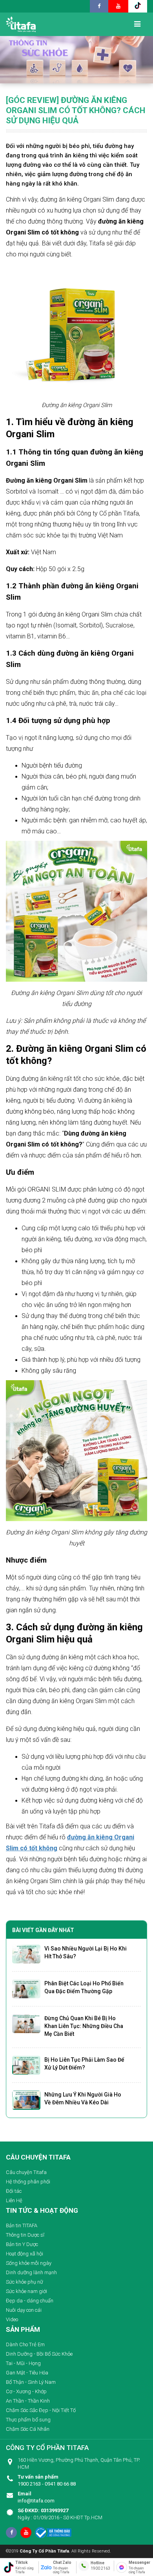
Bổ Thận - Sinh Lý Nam (31, 2382)
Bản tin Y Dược (22, 2244)
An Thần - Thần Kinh (28, 2401)
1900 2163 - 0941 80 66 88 (47, 2480)
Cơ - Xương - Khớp (26, 2391)
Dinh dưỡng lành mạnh (31, 2272)
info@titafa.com (36, 2497)
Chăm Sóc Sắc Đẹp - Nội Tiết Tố (41, 2410)
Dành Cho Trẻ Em (25, 2344)
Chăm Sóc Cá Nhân (28, 2429)
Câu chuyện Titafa (26, 2172)
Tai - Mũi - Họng (23, 2363)
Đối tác (14, 2191)
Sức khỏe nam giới (26, 2291)
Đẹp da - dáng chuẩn (30, 2301)
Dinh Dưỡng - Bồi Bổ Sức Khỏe (39, 2354)
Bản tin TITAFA (22, 2225)
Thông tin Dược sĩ (25, 2235)
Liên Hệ (14, 2200)
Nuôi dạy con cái (24, 2310)
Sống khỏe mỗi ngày (29, 2263)
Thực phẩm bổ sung (28, 2420)
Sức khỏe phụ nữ (25, 2282)
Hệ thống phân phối (28, 2182)
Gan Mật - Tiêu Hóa (27, 2373)
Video (12, 2319)
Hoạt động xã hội (25, 2254)
